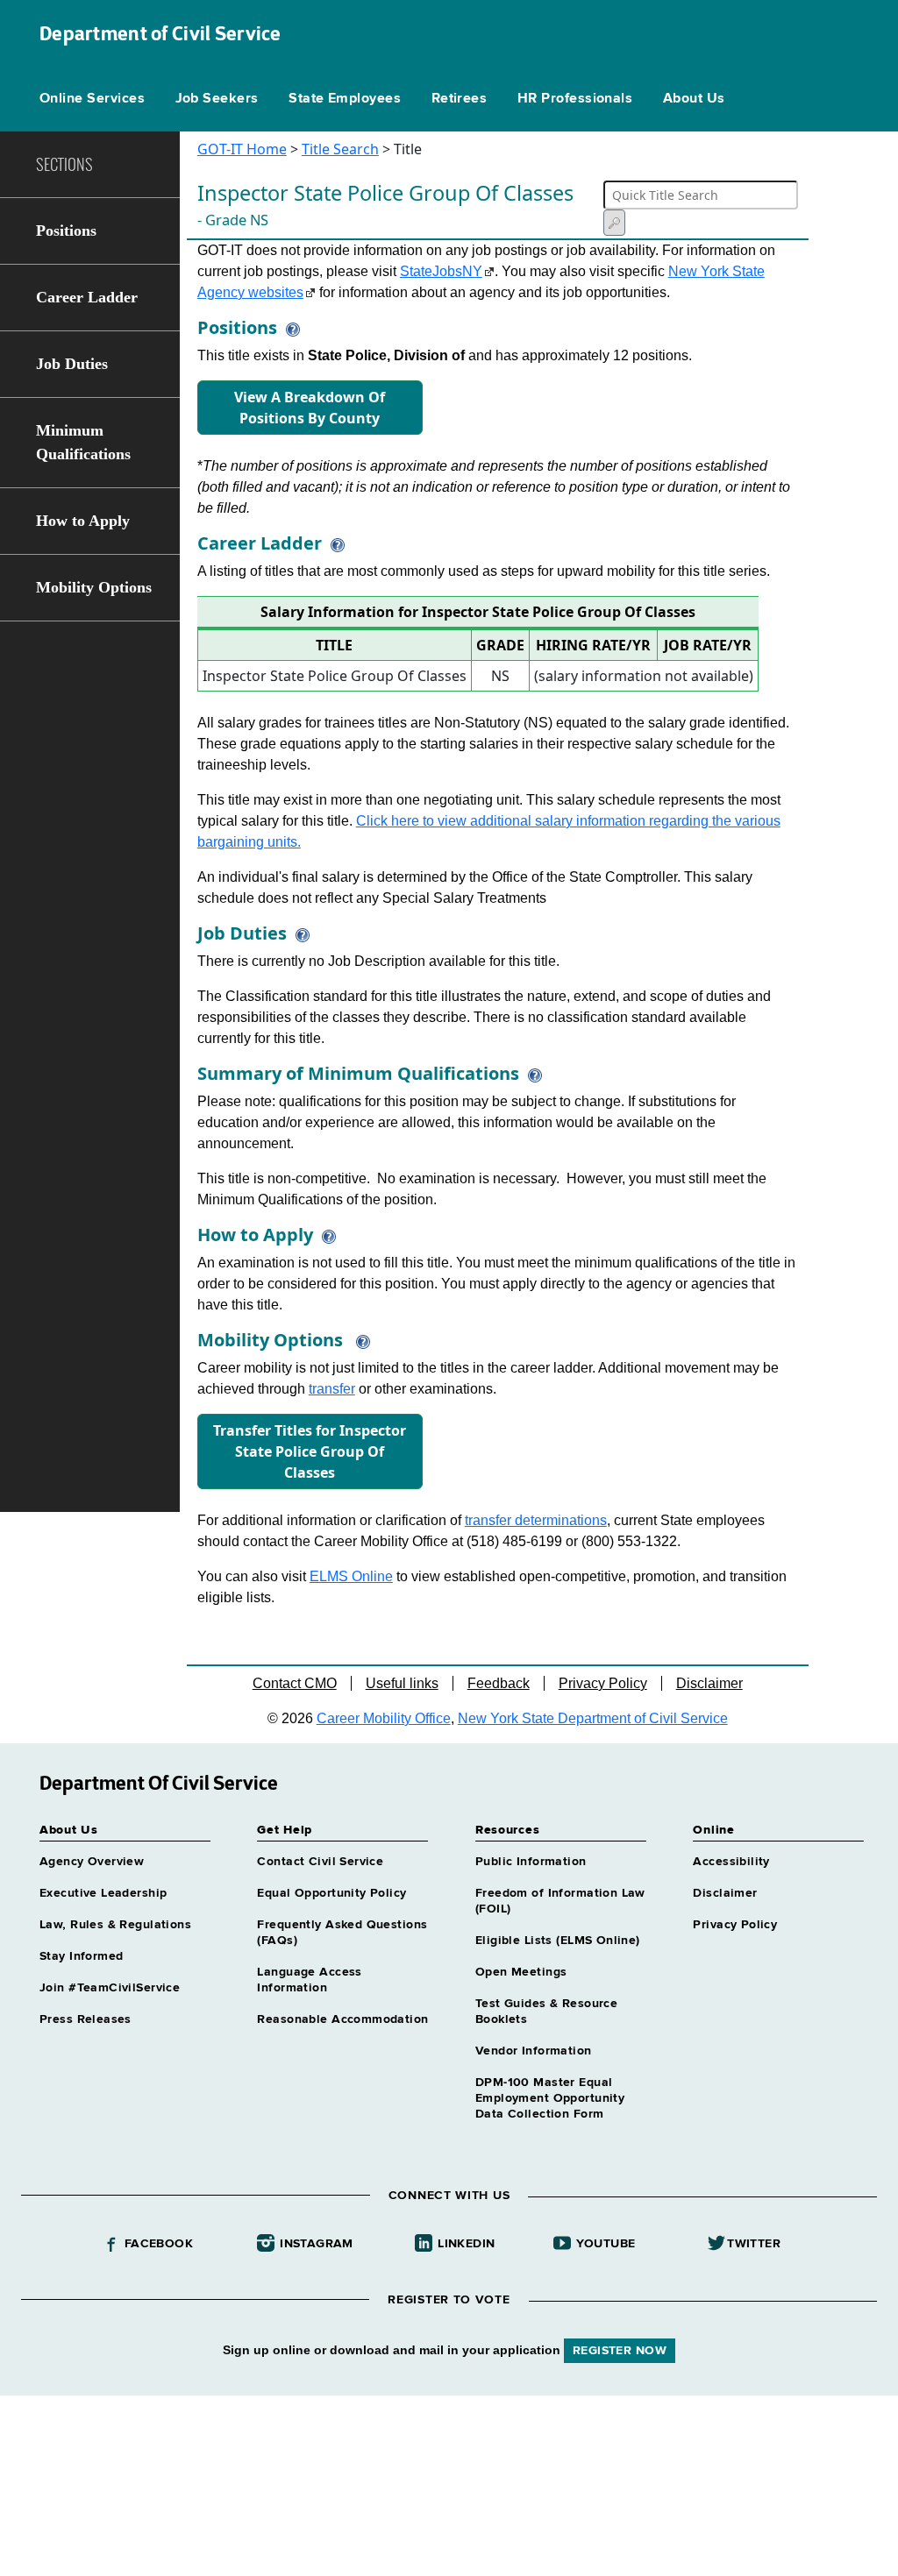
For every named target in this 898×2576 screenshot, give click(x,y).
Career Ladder (87, 297)
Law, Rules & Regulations (115, 1925)
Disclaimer (709, 1683)
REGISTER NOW (620, 2351)
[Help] (289, 327)
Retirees (460, 99)
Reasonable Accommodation (342, 2019)
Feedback (499, 1683)
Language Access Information (309, 1980)
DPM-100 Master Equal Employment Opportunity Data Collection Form (550, 2098)
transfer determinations (536, 1520)
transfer (332, 1389)
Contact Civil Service (320, 1862)
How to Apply (83, 521)
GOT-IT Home (242, 149)
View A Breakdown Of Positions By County (310, 408)
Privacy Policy (603, 1683)
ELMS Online (351, 1576)
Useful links (402, 1683)
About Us (694, 99)
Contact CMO (295, 1683)
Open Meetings (521, 1972)
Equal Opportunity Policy (331, 1893)
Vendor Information (534, 2051)
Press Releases (86, 2019)
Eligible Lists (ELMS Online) (558, 1941)
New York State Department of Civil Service (593, 1718)
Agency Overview (92, 1862)
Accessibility (731, 1862)
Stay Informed (81, 1956)
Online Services (92, 99)
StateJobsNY (441, 271)
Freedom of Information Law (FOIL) (560, 1901)
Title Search (340, 149)
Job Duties (72, 364)
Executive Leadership (103, 1893)
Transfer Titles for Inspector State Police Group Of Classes (310, 1451)
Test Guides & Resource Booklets (546, 2012)
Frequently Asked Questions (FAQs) (342, 1933)
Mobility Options (94, 587)
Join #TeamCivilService (110, 1988)
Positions (66, 231)
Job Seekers (217, 99)
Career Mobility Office (384, 1718)
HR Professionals (575, 99)
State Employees (345, 99)
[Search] (614, 223)
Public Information (531, 1862)
